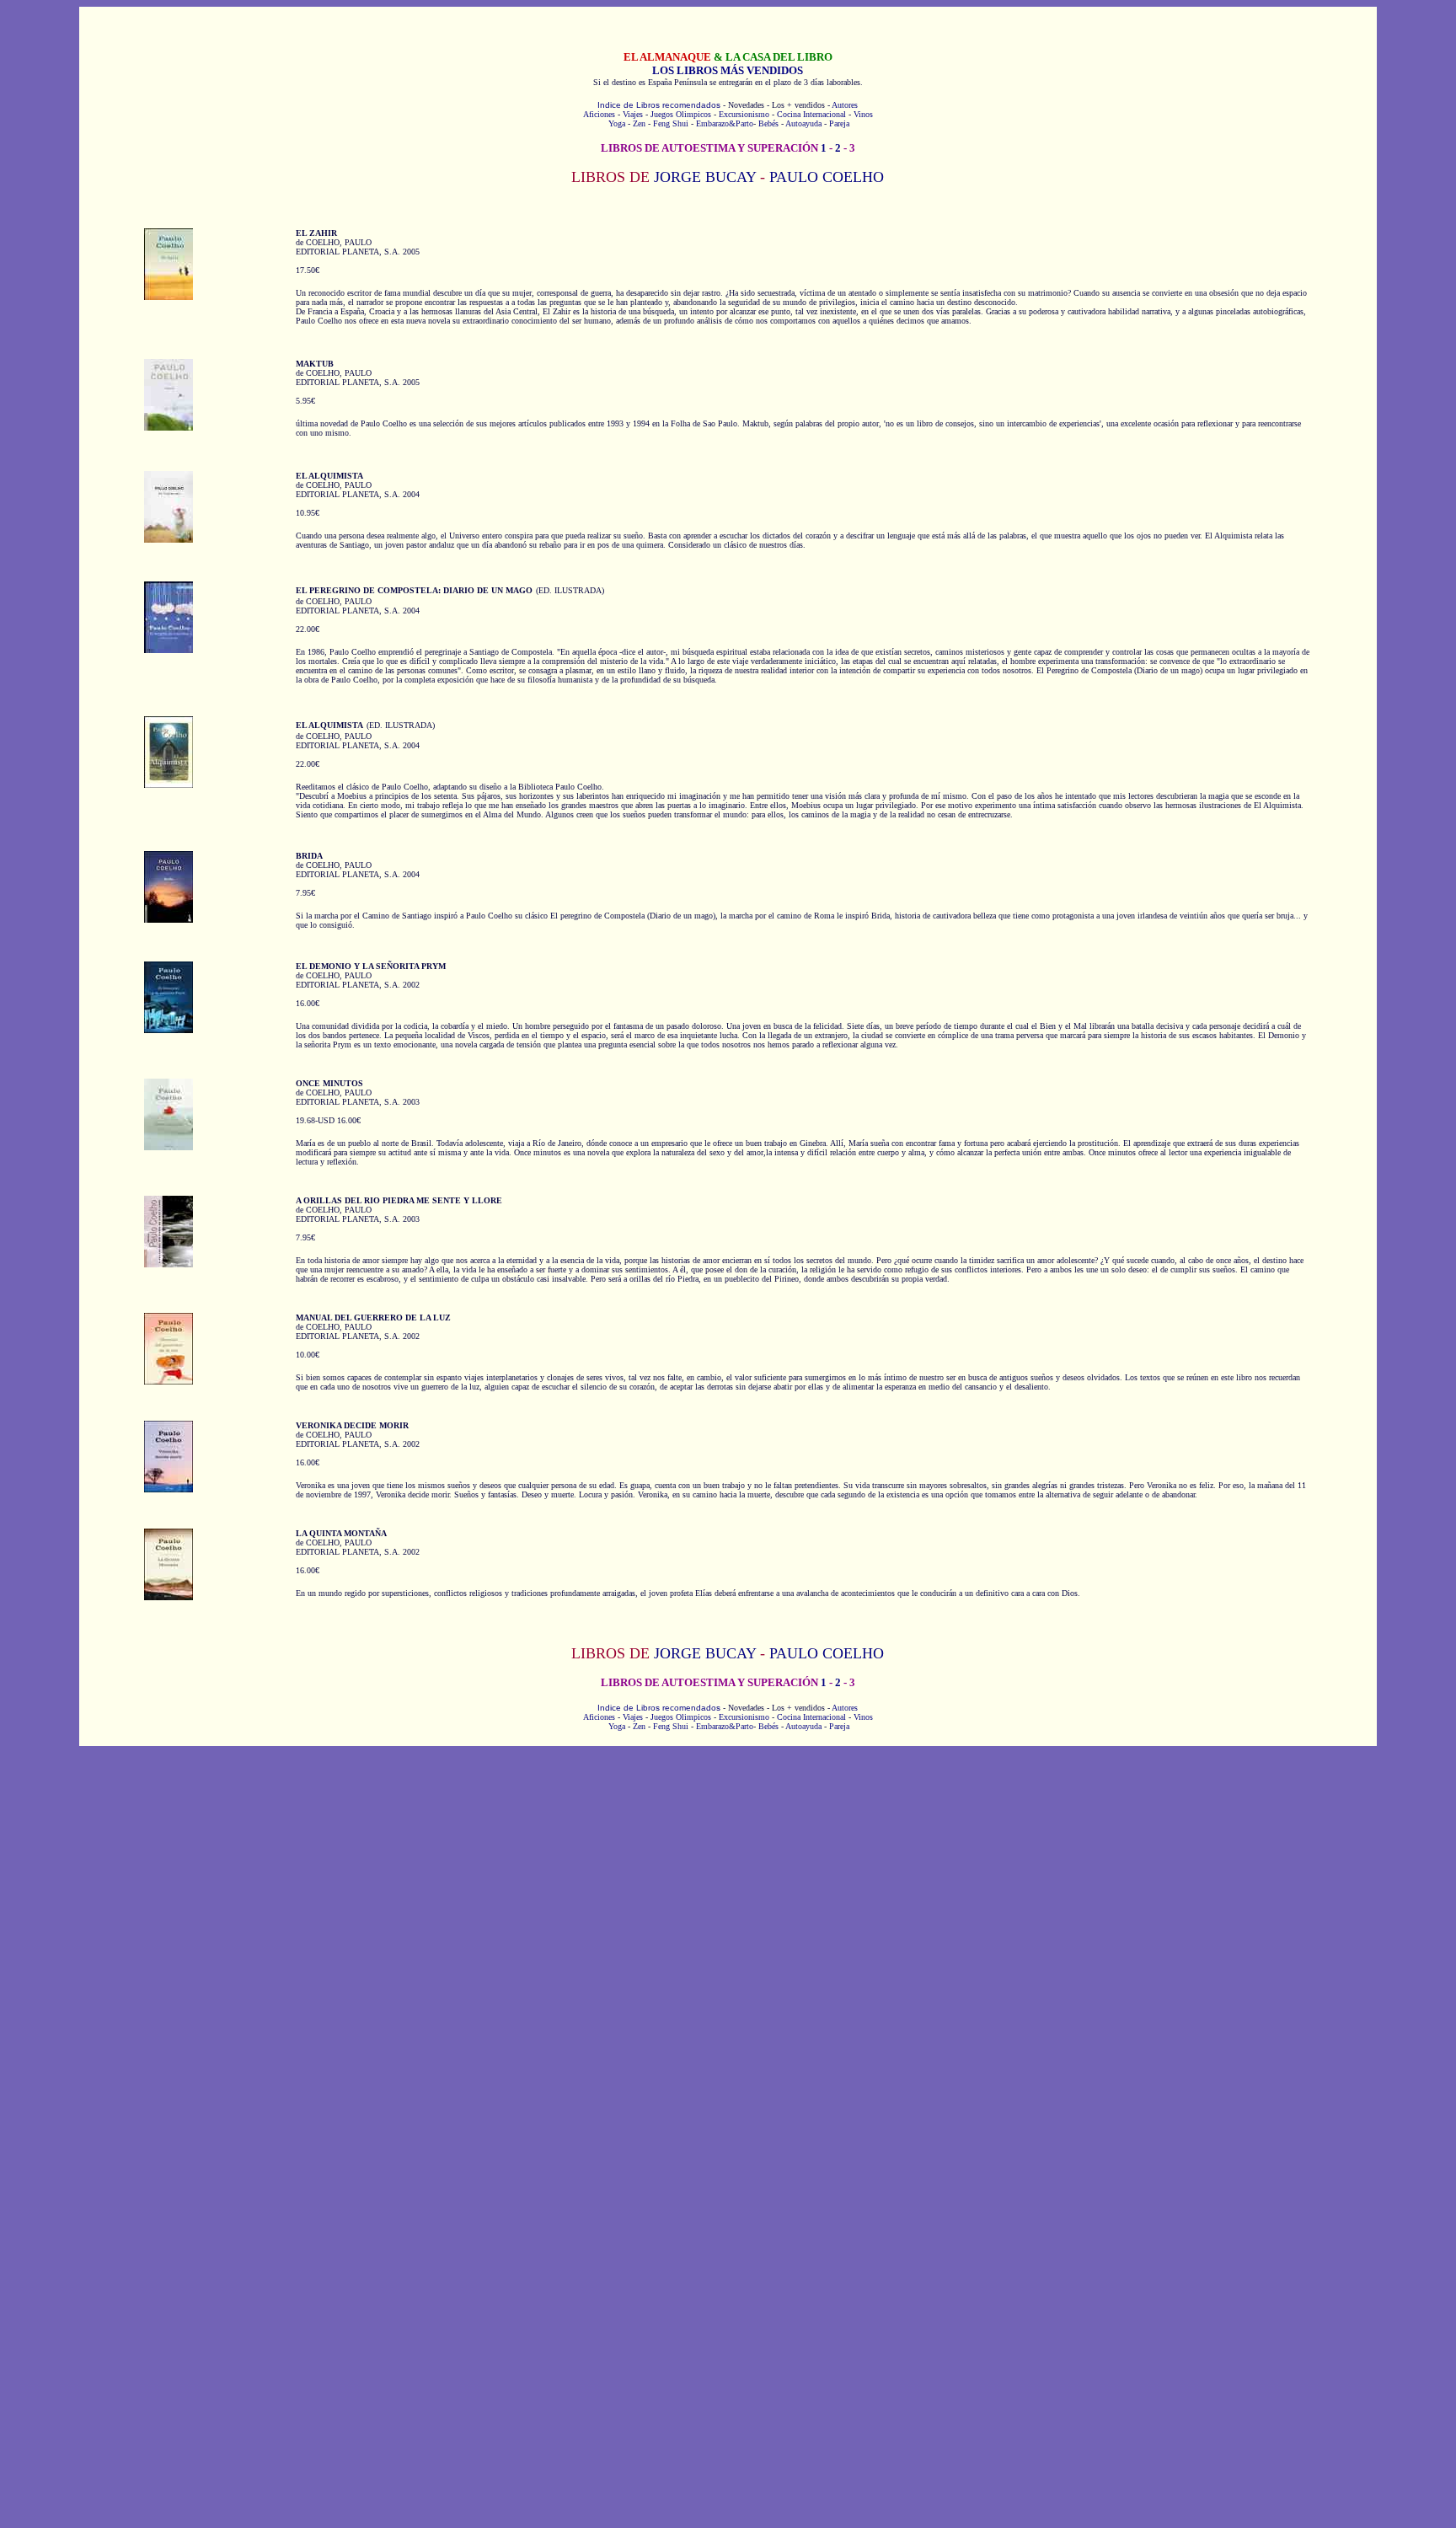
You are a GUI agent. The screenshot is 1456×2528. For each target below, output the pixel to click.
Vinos (863, 114)
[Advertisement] (728, 1877)
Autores (845, 105)
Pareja (839, 123)
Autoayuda (803, 123)
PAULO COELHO (827, 177)
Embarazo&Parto (725, 123)
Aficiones (599, 114)
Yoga (617, 123)
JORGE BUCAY (705, 177)
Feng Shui (671, 123)
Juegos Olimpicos (681, 114)
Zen (639, 123)
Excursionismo (744, 114)
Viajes (633, 114)
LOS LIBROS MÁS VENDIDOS (728, 70)
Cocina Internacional (811, 114)
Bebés (768, 123)
